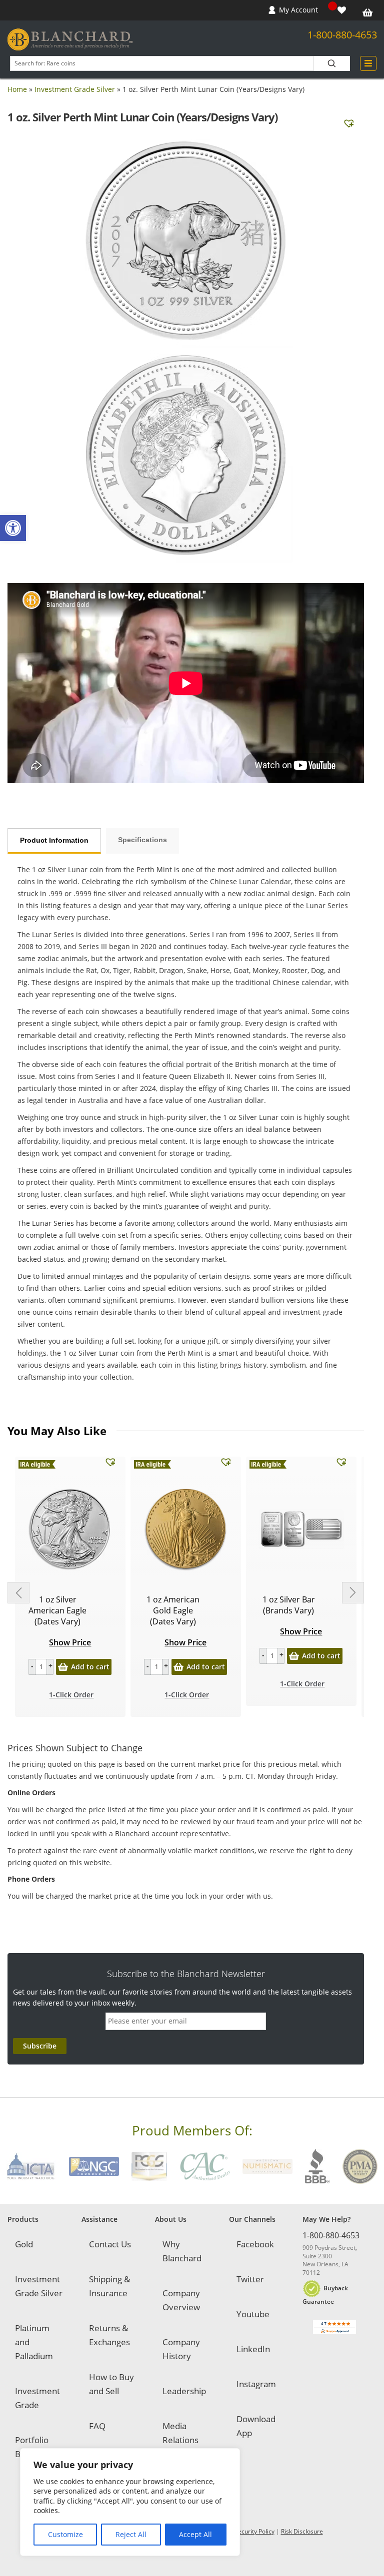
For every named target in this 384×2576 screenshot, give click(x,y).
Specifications (142, 840)
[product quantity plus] (50, 1667)
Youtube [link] (253, 2314)
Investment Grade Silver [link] (75, 89)
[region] (130, 2502)
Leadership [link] (184, 2391)
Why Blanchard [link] (182, 2251)
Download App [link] (256, 2426)
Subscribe (40, 2046)
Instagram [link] (256, 2384)
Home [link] (17, 89)
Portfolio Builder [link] (32, 2447)
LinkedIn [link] (253, 2349)
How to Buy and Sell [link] (111, 2384)
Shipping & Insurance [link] (109, 2286)
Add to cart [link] (90, 1667)
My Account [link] (298, 10)
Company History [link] (181, 2349)
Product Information (54, 840)
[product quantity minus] (32, 1667)
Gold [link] (24, 2244)
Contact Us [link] (110, 2244)
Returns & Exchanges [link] (109, 2335)
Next (353, 1593)
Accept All (195, 2534)
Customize (65, 2534)
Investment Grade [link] (37, 2398)
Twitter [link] (250, 2279)
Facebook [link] (255, 2244)
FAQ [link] (97, 2426)
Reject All (131, 2534)
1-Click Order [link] (71, 1695)
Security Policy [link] (254, 2531)
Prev (18, 1593)
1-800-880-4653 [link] (342, 35)
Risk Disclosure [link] (302, 2531)
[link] (13, 528)
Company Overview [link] (181, 2300)
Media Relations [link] (180, 2433)
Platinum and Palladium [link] (34, 2342)
